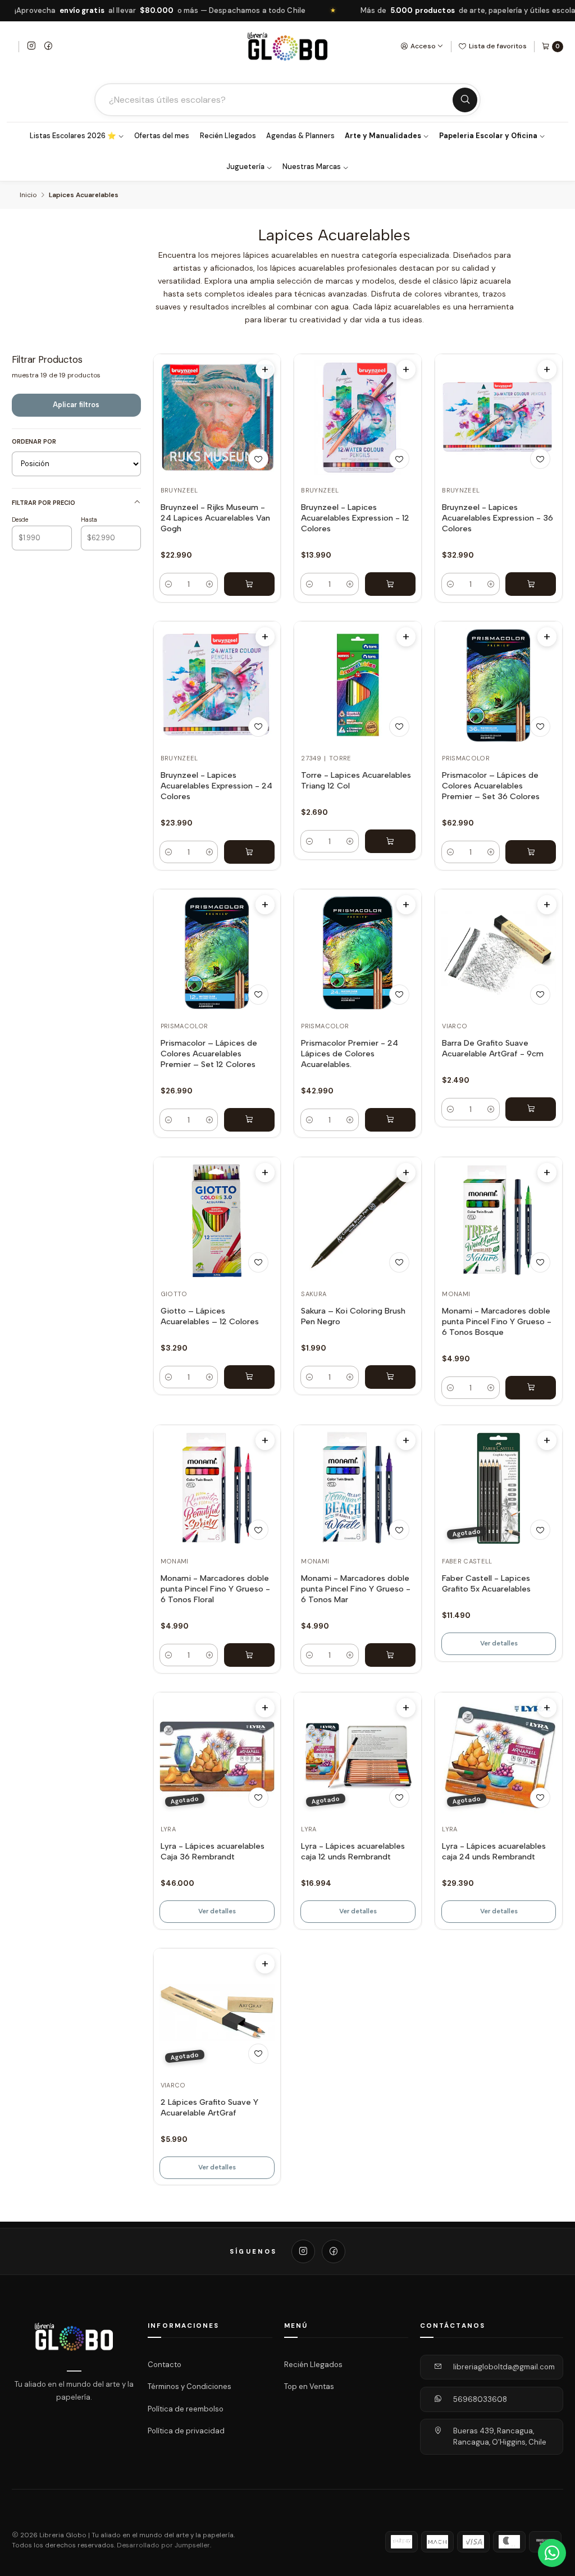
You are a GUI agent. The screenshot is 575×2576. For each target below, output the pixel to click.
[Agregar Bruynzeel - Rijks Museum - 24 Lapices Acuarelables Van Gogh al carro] (249, 584)
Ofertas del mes (162, 136)
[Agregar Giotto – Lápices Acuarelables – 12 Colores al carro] (249, 1377)
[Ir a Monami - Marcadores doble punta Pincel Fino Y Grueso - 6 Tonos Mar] (358, 1488)
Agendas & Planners (300, 136)
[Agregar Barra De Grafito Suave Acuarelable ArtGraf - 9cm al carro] (531, 1109)
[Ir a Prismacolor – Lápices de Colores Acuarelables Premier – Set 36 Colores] (499, 685)
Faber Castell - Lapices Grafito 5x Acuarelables (486, 1583)
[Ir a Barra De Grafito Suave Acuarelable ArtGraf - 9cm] (499, 953)
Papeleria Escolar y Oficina (488, 136)
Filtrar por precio (44, 503)
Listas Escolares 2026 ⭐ (73, 136)
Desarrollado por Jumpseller (163, 2545)
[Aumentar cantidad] (209, 584)
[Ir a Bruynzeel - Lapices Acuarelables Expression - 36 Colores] (499, 418)
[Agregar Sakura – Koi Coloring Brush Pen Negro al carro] (390, 1377)
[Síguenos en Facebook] (48, 47)
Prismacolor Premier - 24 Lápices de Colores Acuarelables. (350, 1054)
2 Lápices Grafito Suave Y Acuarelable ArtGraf (209, 2107)
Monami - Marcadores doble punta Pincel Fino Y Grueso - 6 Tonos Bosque (497, 1321)
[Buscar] (465, 100)
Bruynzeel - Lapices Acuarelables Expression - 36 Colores (498, 518)
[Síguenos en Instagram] (31, 47)
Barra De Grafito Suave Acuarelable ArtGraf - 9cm (493, 1048)
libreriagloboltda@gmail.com (504, 2367)
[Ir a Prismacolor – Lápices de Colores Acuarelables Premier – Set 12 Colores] (217, 953)
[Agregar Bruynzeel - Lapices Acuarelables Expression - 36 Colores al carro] (531, 584)
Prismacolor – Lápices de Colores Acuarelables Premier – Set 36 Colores (491, 786)
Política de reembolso (186, 2409)
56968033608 (480, 2399)
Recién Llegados (228, 136)
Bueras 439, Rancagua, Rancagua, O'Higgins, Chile (500, 2436)
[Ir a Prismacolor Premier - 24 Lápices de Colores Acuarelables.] (358, 953)
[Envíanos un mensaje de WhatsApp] (552, 2553)
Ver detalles (499, 1643)
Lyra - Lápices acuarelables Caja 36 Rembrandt (213, 1851)
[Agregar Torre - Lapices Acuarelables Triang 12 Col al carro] (390, 841)
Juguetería (245, 167)
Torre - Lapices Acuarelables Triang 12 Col (356, 780)
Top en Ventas (309, 2386)
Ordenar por (34, 441)
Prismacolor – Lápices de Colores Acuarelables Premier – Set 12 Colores (209, 1054)
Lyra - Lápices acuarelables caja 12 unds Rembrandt (353, 1851)
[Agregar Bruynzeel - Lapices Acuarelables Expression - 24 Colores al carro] (249, 852)
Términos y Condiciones (190, 2386)
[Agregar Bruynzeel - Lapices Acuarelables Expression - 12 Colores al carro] (390, 584)
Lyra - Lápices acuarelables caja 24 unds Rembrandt (494, 1851)
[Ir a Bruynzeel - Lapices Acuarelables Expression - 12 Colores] (358, 418)
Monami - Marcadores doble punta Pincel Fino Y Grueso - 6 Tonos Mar (356, 1589)
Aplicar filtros (76, 405)
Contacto (165, 2364)
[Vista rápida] (265, 370)
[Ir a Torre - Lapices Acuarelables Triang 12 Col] (358, 685)
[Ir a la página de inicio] (287, 46)
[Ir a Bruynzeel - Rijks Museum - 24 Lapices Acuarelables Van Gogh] (217, 418)
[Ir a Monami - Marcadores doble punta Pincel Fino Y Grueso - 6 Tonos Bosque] (499, 1221)
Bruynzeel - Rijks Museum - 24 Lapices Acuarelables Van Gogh (215, 518)
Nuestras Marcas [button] (312, 167)
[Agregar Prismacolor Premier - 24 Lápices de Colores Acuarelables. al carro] (390, 1120)
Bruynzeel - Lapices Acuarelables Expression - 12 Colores (355, 518)
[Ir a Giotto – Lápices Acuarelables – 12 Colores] (217, 1221)
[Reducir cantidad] (168, 584)
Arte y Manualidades (383, 136)
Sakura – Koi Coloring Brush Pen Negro (353, 1316)
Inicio (28, 195)
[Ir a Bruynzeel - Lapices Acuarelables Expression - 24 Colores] (217, 685)
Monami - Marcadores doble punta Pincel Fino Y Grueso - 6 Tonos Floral (215, 1589)
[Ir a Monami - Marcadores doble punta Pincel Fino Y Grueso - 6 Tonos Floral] (217, 1488)
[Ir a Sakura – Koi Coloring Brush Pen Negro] (358, 1221)
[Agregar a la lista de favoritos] (258, 459)
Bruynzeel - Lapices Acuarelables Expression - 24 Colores (216, 786)
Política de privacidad (186, 2431)
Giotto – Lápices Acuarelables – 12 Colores (210, 1316)
